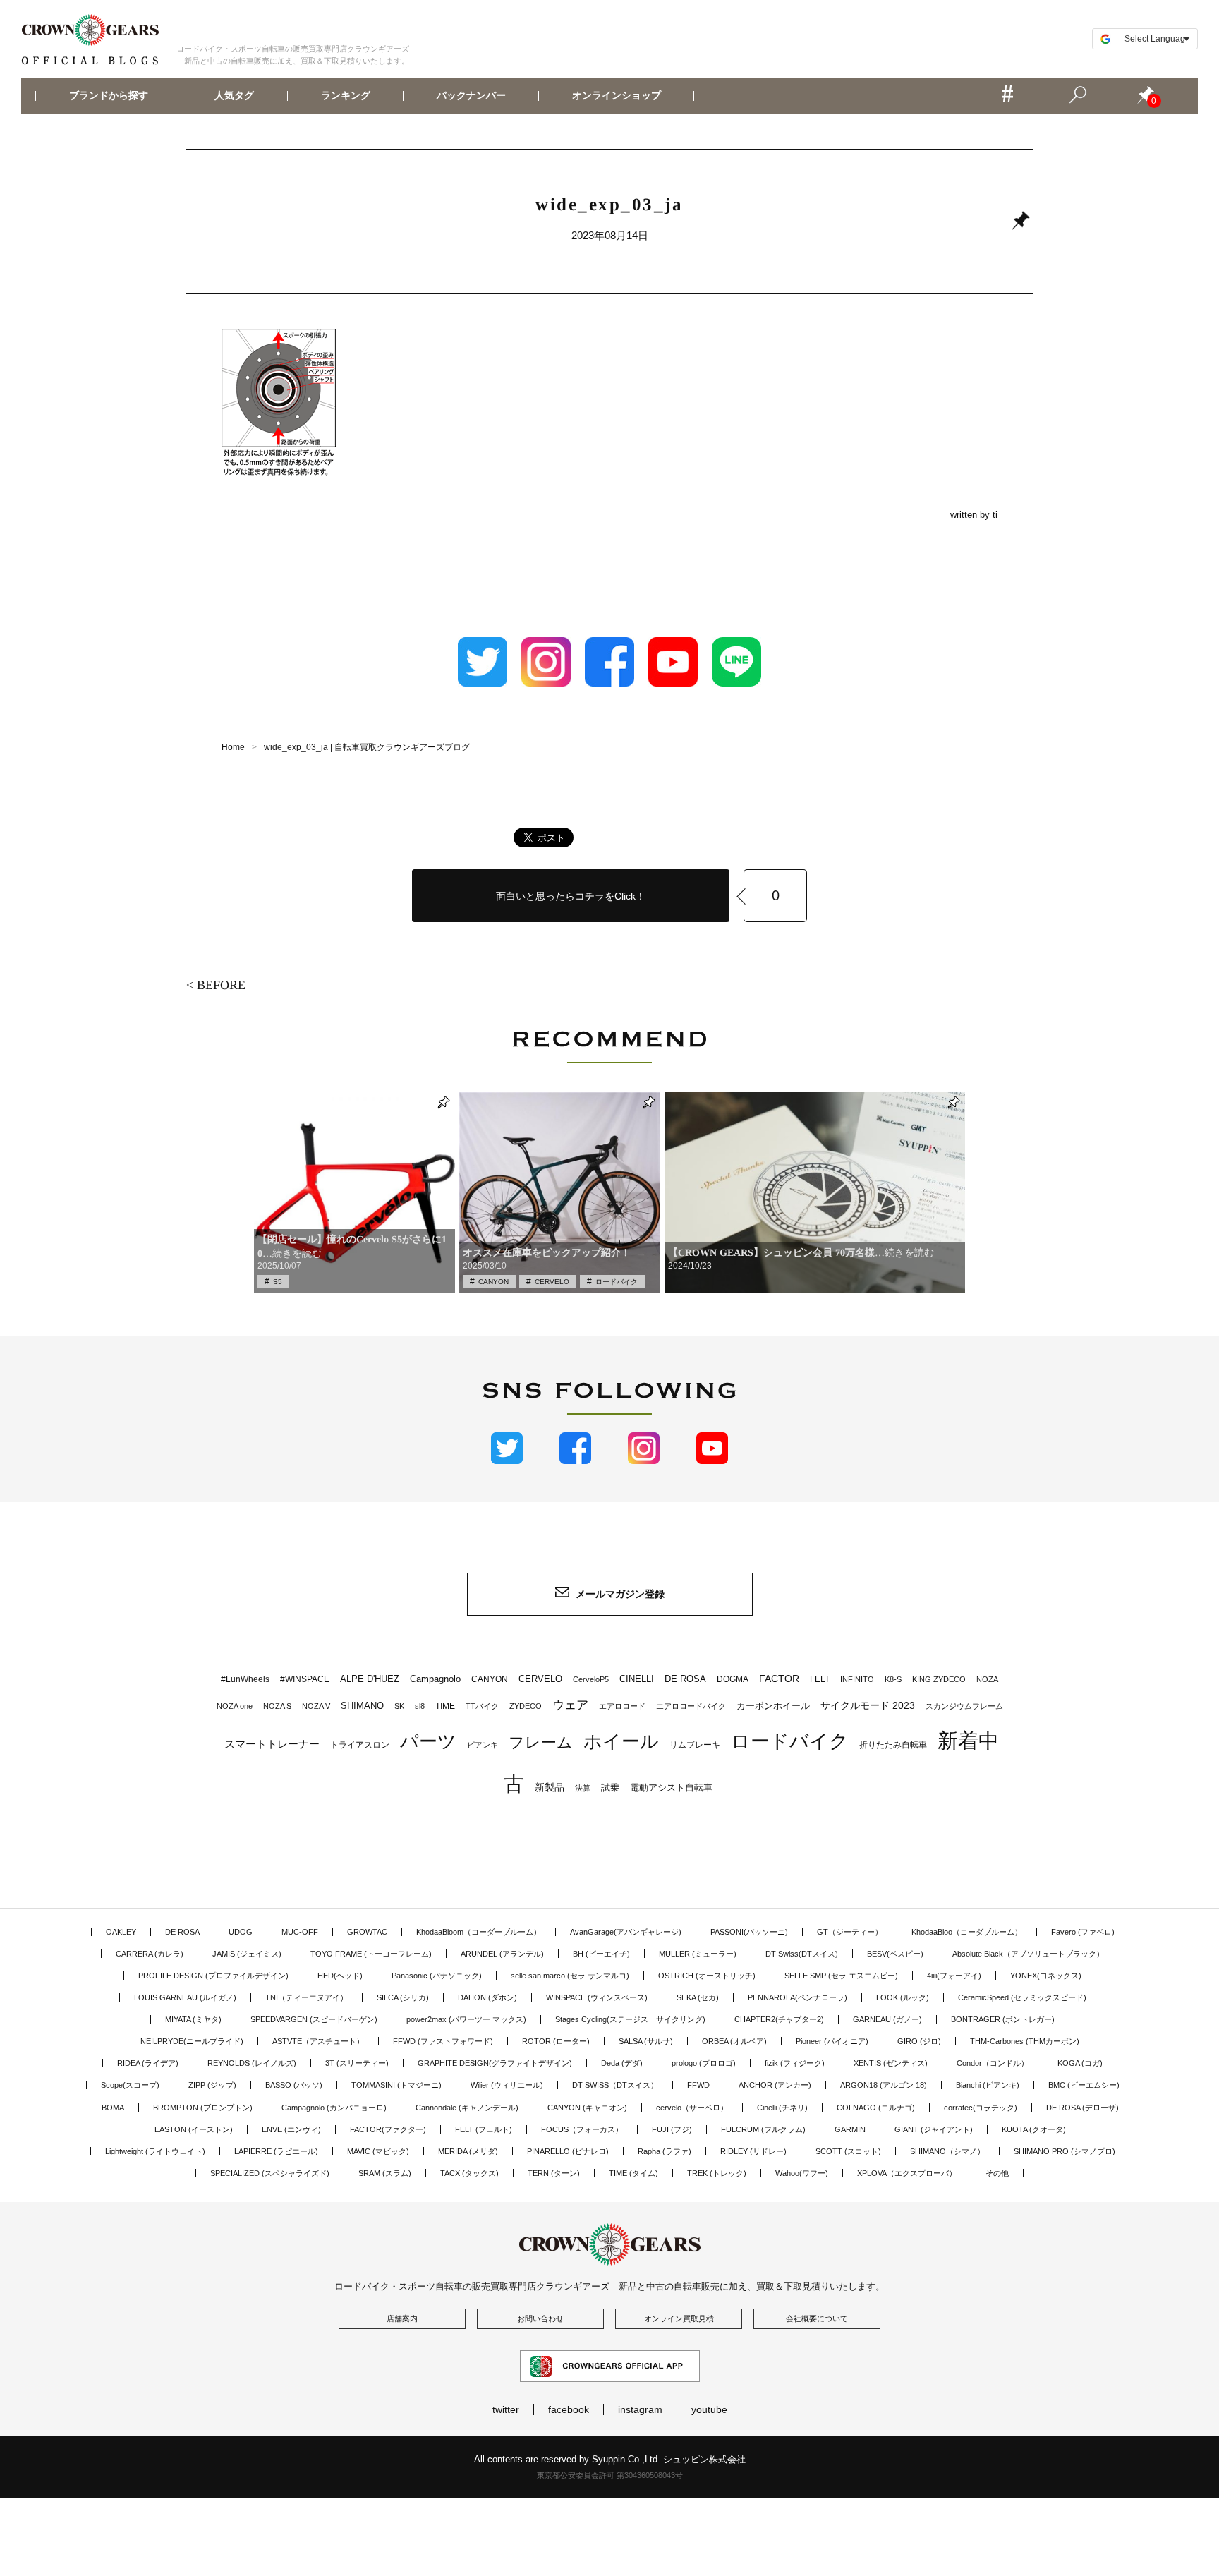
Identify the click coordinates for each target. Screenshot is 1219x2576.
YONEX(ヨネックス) (1046, 1976)
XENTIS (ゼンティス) (891, 2063)
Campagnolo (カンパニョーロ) (334, 2108)
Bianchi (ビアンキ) (988, 2085)
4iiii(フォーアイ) (954, 1976)
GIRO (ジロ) (919, 2041)
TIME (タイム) (633, 2173)
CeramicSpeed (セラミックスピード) (1022, 1997)
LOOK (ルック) (903, 1997)
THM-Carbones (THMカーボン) (1025, 2041)
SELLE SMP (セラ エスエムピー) (841, 1976)
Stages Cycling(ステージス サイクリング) (630, 2019)
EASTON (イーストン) (194, 2129)
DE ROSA (685, 1679)
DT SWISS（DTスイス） (615, 2085)
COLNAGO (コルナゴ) (876, 2108)
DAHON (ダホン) (487, 1997)
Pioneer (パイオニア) (832, 2041)
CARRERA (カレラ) (150, 1954)
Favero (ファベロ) (1083, 1932)
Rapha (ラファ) (665, 2151)
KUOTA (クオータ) (1034, 2129)
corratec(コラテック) (981, 2108)
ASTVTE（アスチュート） (318, 2041)
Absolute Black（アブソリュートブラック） (1028, 1954)
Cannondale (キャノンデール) (467, 2108)
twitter (506, 2409)
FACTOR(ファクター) (388, 2129)
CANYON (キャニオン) (587, 2108)
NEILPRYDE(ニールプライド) (192, 2041)
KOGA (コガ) (1080, 2063)
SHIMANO (362, 1706)
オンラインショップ (617, 96)
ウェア (570, 1705)
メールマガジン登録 (620, 1594)
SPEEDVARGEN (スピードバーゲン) (314, 2019)
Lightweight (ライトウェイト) (155, 2151)
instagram (640, 2409)
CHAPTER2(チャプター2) (779, 2019)
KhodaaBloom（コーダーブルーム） (479, 1932)
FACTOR (779, 1679)
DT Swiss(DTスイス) (802, 1954)
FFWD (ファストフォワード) (443, 2041)
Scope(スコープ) (130, 2085)
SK (399, 1706)
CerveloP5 (591, 1679)
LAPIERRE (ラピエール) (276, 2151)
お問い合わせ (540, 2318)
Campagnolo (435, 1679)
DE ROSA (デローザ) (1082, 2108)
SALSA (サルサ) (646, 2041)
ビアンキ (483, 1745)
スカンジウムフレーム (964, 1706)
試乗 (610, 1788)
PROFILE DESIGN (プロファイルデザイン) (213, 1976)
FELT (820, 1679)
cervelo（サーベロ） (692, 2108)
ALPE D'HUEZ (370, 1679)
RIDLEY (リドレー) (753, 2151)
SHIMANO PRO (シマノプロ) (1065, 2151)
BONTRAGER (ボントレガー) (1003, 2019)
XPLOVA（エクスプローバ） (907, 2173)
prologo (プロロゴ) (704, 2063)
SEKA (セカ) (698, 1997)
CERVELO (552, 1282)
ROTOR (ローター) (556, 2041)
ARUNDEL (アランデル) (502, 1954)
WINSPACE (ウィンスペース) (597, 1997)
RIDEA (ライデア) (148, 2063)
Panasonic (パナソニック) (437, 1976)
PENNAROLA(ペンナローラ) (797, 1997)
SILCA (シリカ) (403, 1997)
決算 (583, 1788)
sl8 (420, 1706)
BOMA (113, 2108)
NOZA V (316, 1706)
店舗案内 (402, 2318)
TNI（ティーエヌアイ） (307, 1997)
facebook (569, 2409)
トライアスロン (360, 1745)
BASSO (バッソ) (294, 2085)
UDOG (241, 1932)
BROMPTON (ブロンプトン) (203, 2108)
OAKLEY (121, 1932)
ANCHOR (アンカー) (775, 2085)
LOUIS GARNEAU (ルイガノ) (185, 1997)
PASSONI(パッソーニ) (749, 1932)
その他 (997, 2173)
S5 (278, 1282)
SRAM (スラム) (385, 2173)
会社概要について (817, 2318)
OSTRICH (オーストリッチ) (707, 1976)
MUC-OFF (300, 1932)
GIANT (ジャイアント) (934, 2129)
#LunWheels (245, 1679)
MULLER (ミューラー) (698, 1954)
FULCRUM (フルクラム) (763, 2129)
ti (995, 515)
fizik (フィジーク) (795, 2063)
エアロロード (622, 1706)
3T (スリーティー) (357, 2063)
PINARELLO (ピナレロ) (568, 2151)
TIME (445, 1706)
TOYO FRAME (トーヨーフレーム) (371, 1954)
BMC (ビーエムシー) (1084, 2085)
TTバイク (482, 1706)
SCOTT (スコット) (848, 2151)
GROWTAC (367, 1932)
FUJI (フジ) (672, 2129)
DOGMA (733, 1679)
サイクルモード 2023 (868, 1705)
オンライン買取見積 (679, 2318)
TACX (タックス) (469, 2173)
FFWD (698, 2085)
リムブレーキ (695, 1745)
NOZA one (235, 1706)
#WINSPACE (305, 1679)
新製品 (550, 1787)
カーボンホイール (773, 1706)
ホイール (621, 1741)
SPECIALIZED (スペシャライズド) (270, 2173)
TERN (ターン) (554, 2173)
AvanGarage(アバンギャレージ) (626, 1932)
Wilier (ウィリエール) (507, 2085)
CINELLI (637, 1679)
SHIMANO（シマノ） (947, 2151)
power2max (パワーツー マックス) (466, 2019)
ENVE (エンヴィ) (291, 2129)
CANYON (493, 1282)
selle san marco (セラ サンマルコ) (570, 1976)
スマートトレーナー (272, 1744)
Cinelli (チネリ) (782, 2108)
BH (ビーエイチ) (601, 1954)
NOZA (987, 1679)
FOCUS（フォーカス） (582, 2129)
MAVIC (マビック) (378, 2151)
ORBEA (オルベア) (734, 2041)
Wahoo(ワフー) (802, 2173)
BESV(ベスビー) (895, 1954)
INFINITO (857, 1679)
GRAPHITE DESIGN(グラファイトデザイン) (495, 2063)
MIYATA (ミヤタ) (193, 2019)
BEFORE (221, 985)
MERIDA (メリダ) (468, 2151)
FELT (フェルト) (484, 2129)
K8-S (893, 1679)
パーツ (428, 1741)
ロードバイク (617, 1282)
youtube (709, 2409)
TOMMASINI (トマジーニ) (396, 2085)
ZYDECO (526, 1706)
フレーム (541, 1742)
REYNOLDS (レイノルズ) (252, 2063)
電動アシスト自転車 (671, 1788)
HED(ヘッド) (340, 1976)
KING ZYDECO (939, 1679)
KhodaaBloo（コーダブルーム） (967, 1932)
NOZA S (277, 1706)
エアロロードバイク (691, 1706)
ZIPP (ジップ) (212, 2085)
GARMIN (850, 2129)
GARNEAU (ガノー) (887, 2019)
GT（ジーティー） (850, 1932)
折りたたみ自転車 (893, 1745)
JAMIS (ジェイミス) (247, 1954)
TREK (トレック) (717, 2173)
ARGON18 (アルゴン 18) (884, 2085)
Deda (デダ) (622, 2063)
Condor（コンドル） (993, 2063)
